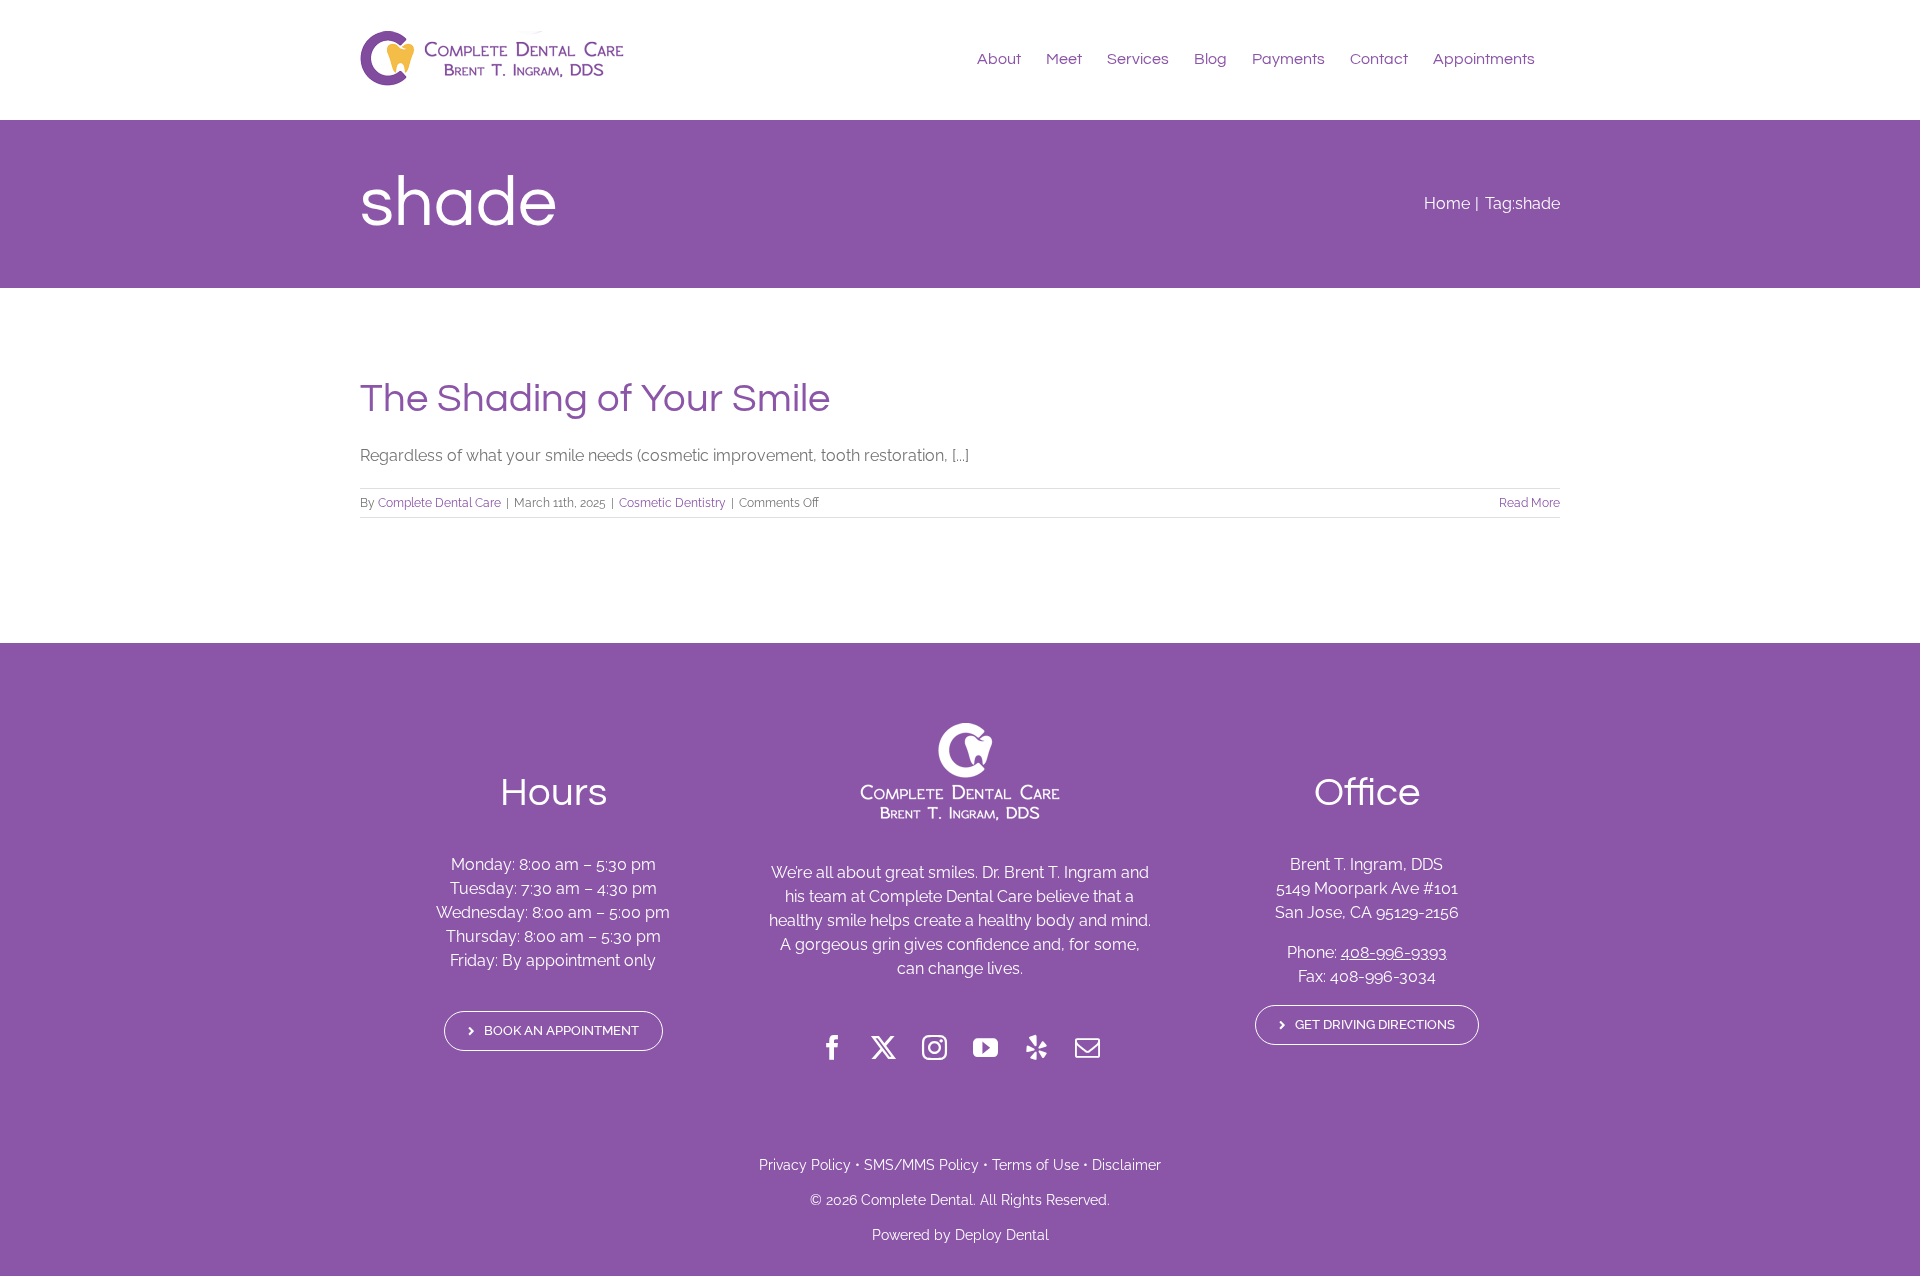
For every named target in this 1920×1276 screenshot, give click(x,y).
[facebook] (832, 1047)
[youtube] (985, 1047)
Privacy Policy (805, 1165)
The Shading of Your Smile (595, 398)
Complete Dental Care (439, 503)
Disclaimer (1126, 1165)
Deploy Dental (1002, 1235)
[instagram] (934, 1047)
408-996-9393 (1394, 952)
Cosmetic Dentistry (672, 503)
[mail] (1087, 1047)
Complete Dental (917, 1200)
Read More (1529, 503)
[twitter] (883, 1047)
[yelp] (1036, 1047)
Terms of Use (1035, 1165)
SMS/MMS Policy (921, 1165)
